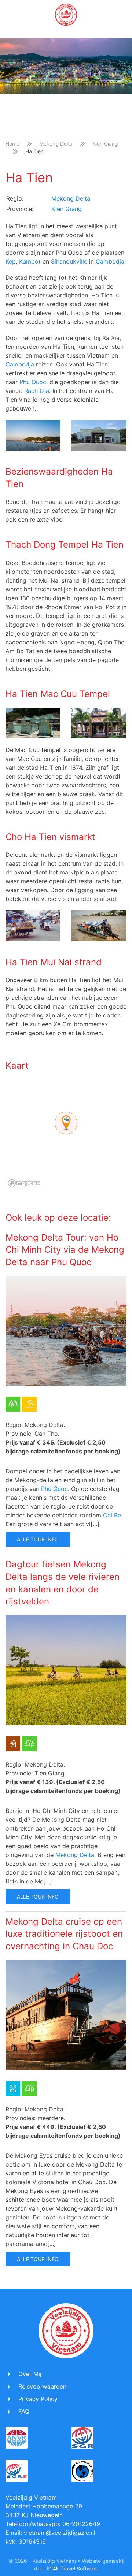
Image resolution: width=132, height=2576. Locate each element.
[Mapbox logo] (24, 1183)
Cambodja (110, 261)
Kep (11, 261)
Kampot (30, 261)
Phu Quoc (32, 382)
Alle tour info (38, 1539)
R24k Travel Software (72, 2568)
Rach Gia (37, 391)
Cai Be (112, 1515)
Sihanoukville (69, 261)
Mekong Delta (56, 144)
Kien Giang (105, 144)
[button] (9, 15)
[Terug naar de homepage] (66, 15)
